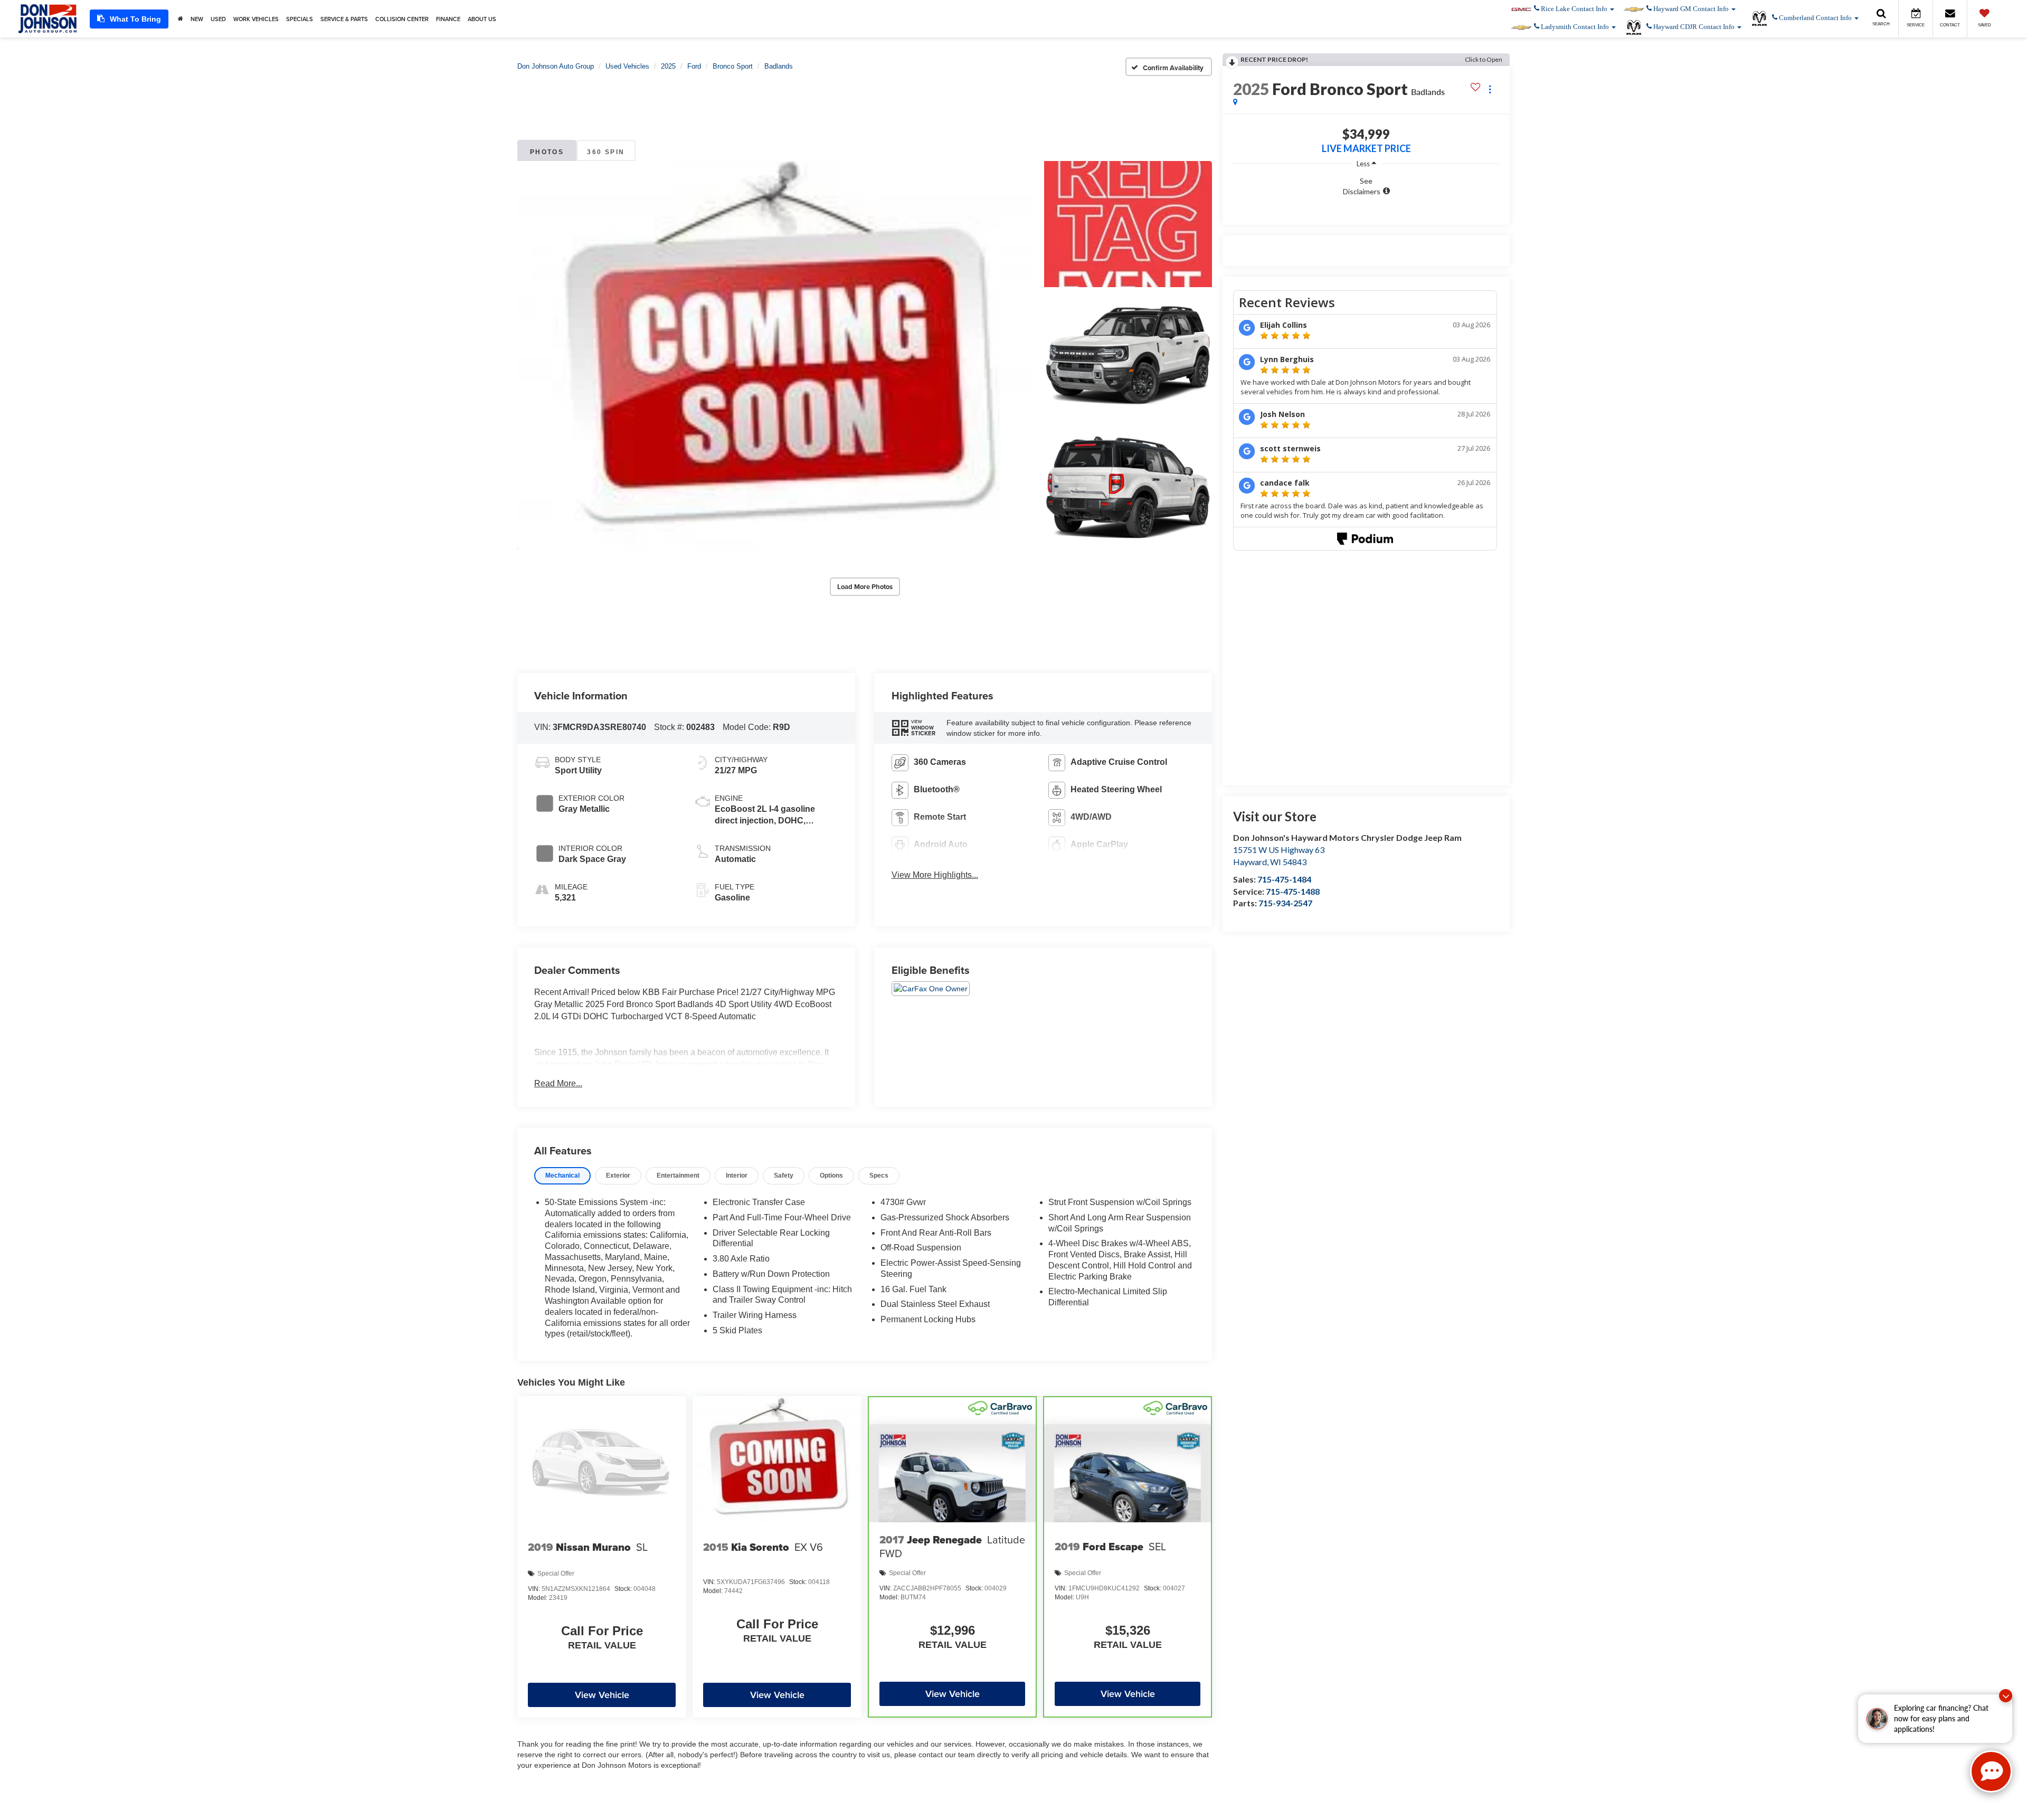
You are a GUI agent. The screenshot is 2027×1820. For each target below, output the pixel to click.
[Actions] (1490, 89)
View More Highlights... (935, 875)
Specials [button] (300, 19)
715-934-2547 (1285, 903)
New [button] (197, 19)
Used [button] (218, 19)
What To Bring (134, 19)
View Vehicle (602, 1695)
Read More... (558, 1083)
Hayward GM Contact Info (1691, 9)
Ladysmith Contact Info (1575, 27)
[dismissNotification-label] (2006, 1696)
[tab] (562, 1176)
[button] (775, 356)
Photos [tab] (547, 152)
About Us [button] (482, 19)
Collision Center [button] (402, 19)
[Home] (181, 19)
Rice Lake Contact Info (1574, 9)
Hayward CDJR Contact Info (1694, 27)
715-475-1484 (1284, 879)
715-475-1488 (1293, 891)
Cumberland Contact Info (1815, 18)
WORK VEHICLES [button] (256, 19)
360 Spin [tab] (606, 152)
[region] (1366, 186)
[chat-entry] (1991, 1771)
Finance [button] (448, 19)
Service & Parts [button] (344, 19)
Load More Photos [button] (865, 587)
